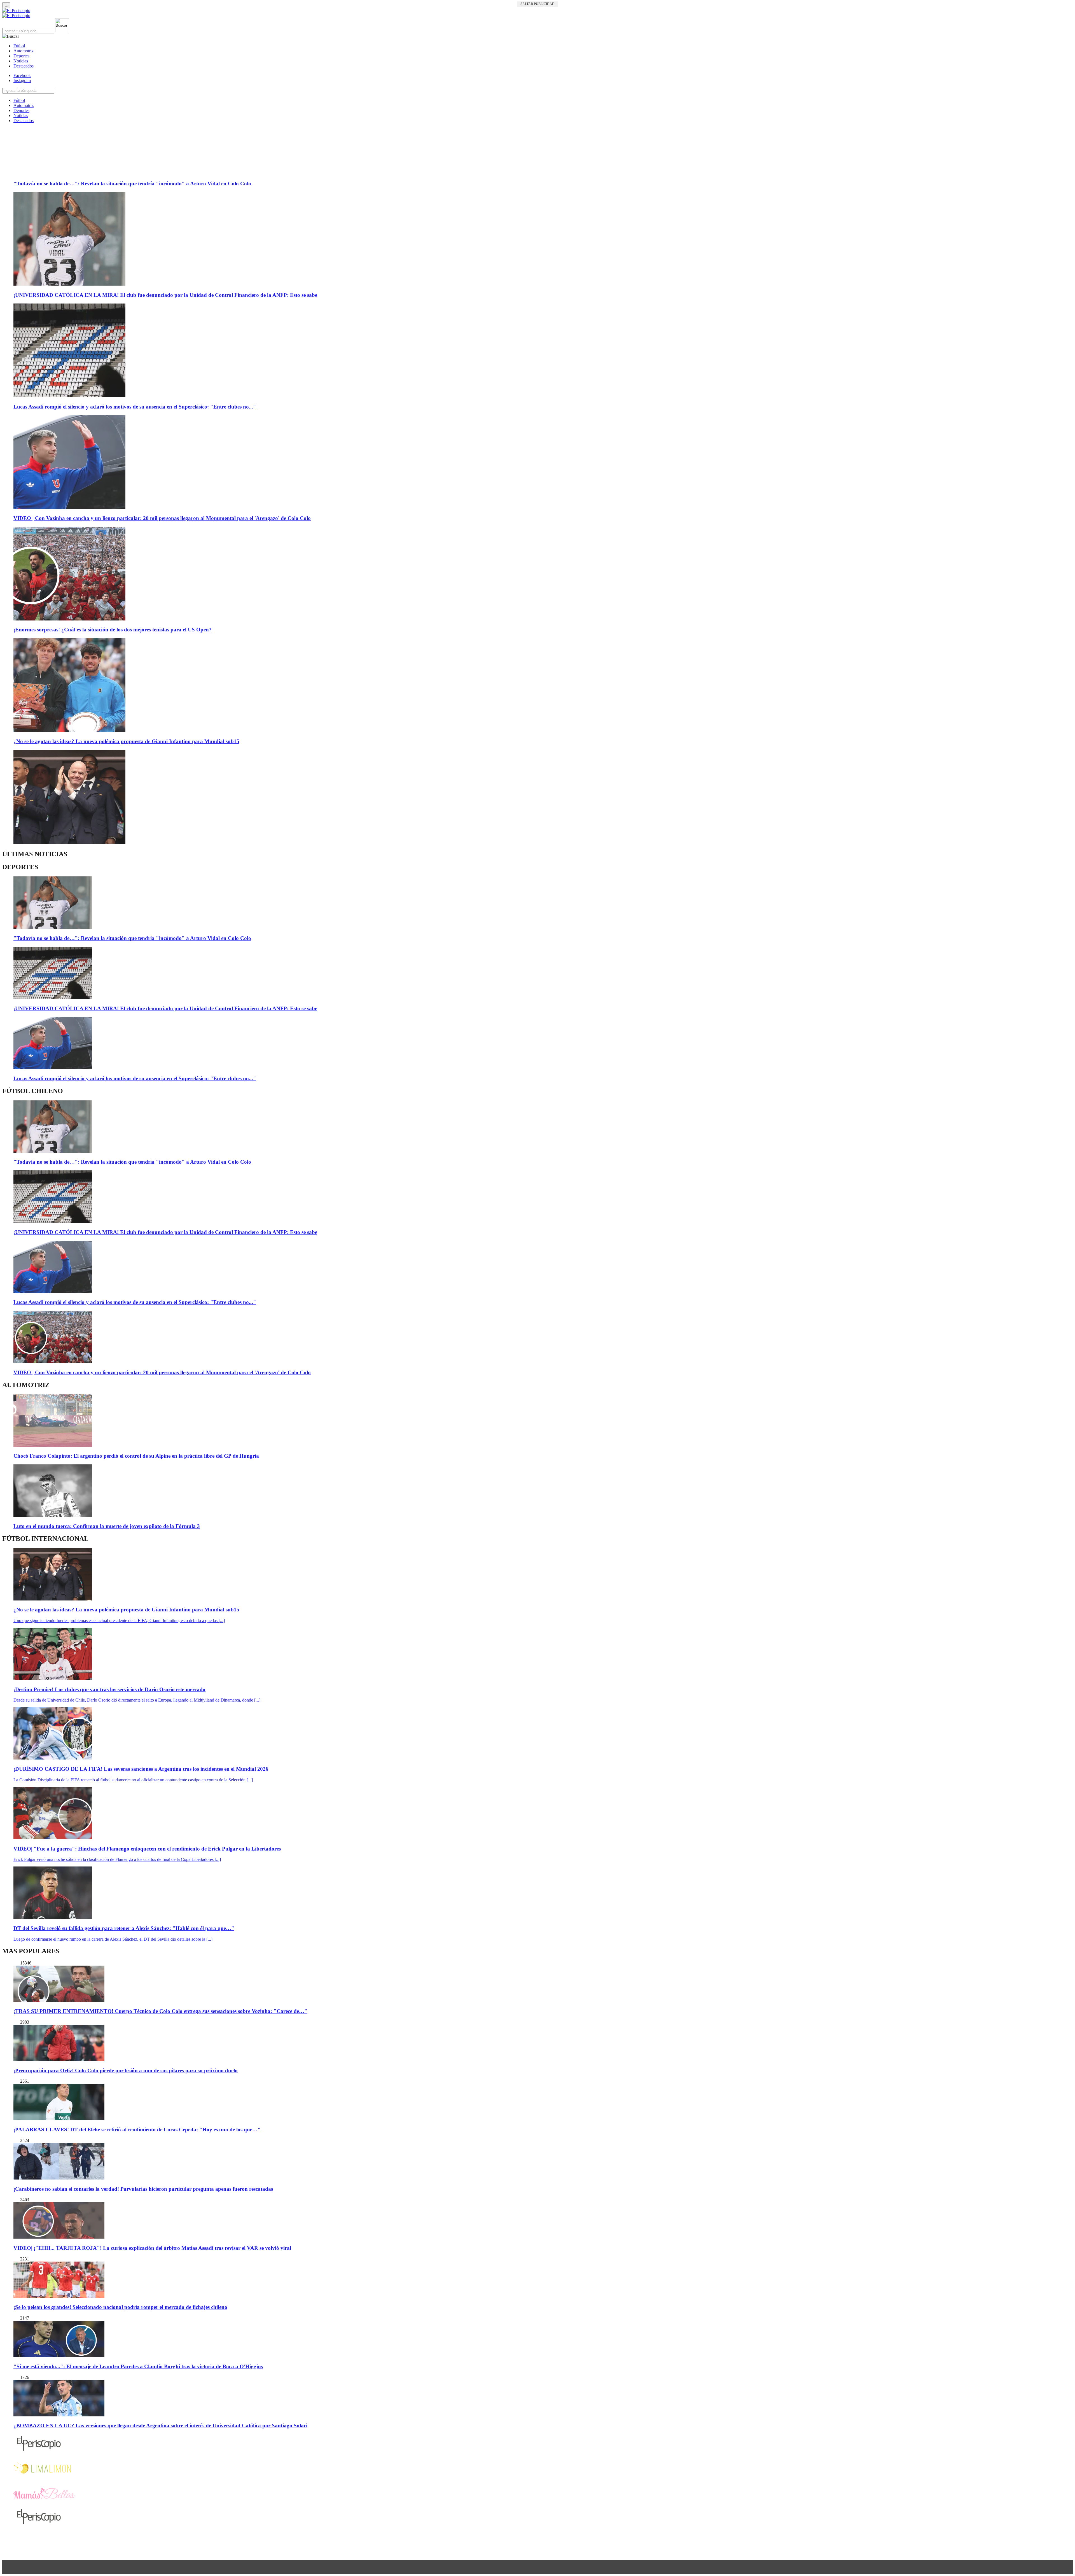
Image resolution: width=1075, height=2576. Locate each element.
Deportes (21, 56)
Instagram (22, 81)
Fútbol (19, 46)
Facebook (22, 75)
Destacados (24, 66)
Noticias (21, 61)
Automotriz (24, 51)
